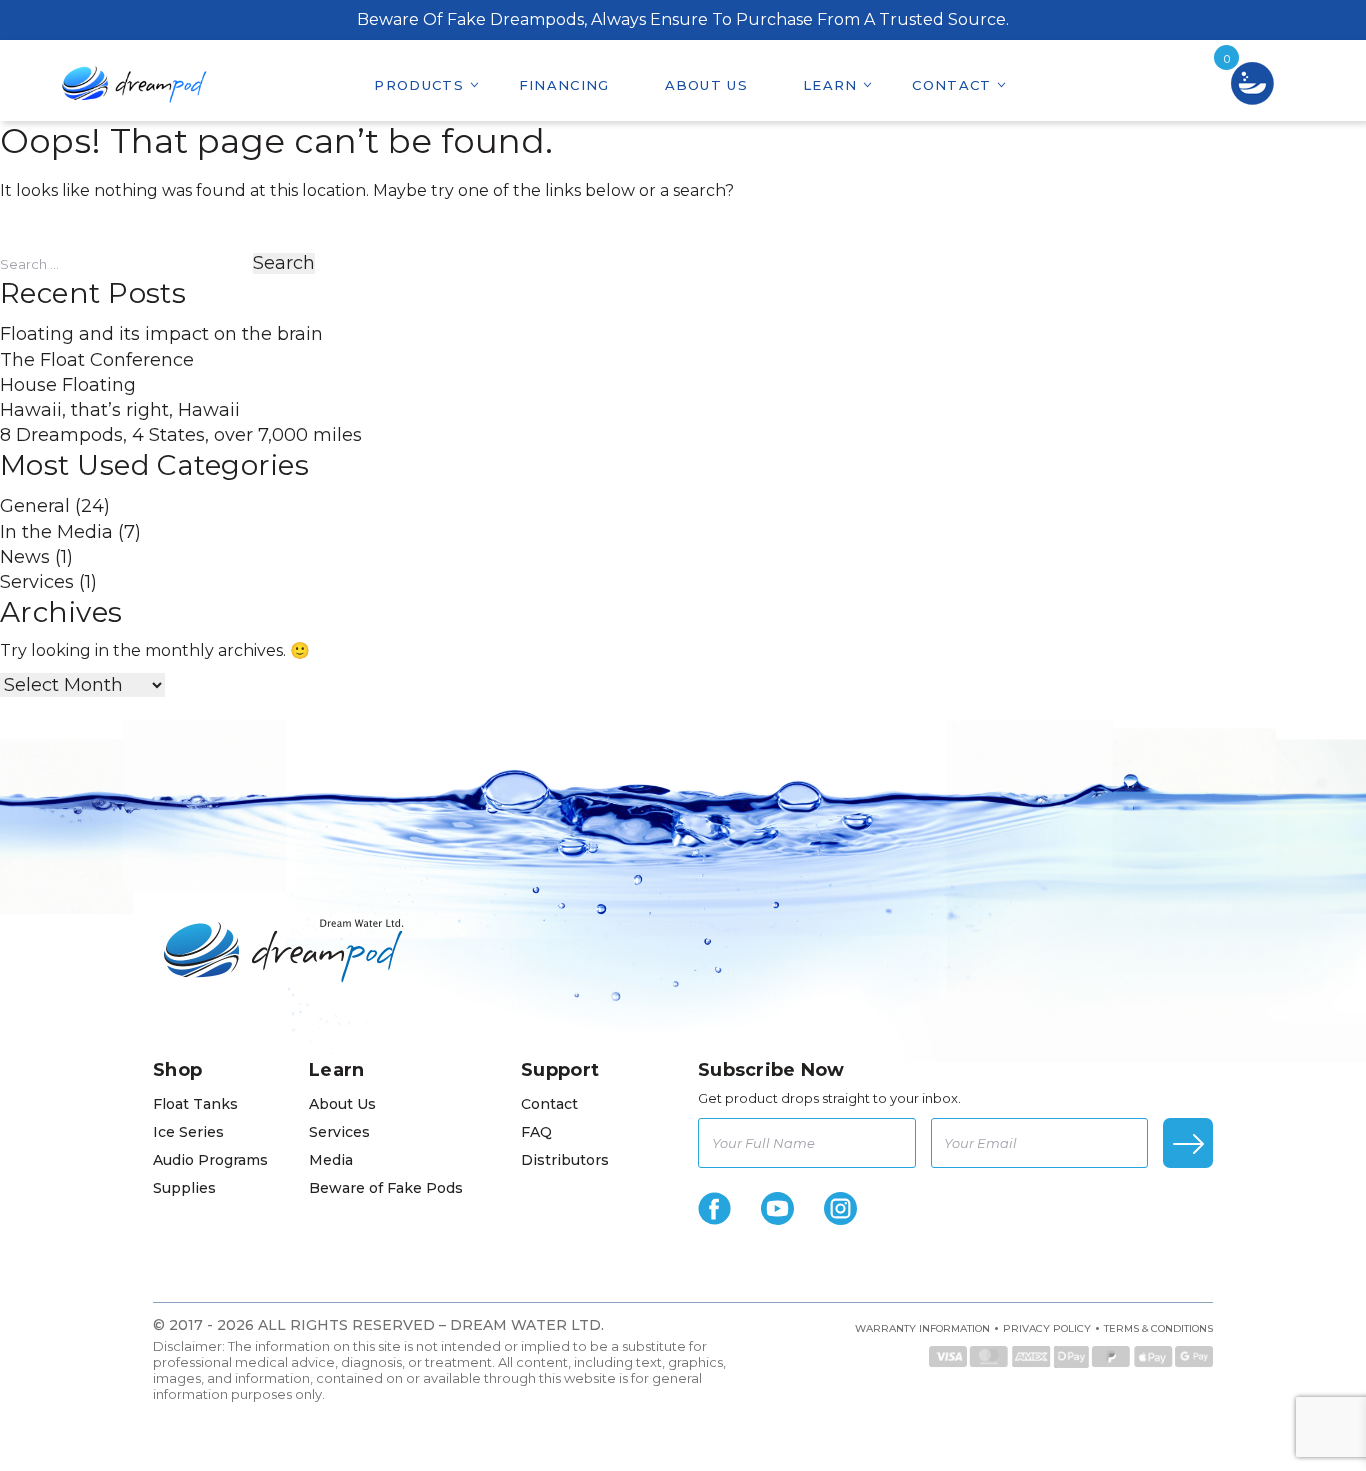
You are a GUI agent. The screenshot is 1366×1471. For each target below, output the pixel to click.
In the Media (56, 532)
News (25, 557)
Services (37, 582)
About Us (706, 85)
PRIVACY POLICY (1047, 1328)
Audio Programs (210, 1160)
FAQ (536, 1132)
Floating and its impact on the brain (161, 334)
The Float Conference (97, 360)
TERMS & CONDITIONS (1158, 1328)
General (35, 506)
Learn (830, 85)
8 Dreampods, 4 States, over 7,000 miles (181, 435)
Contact (951, 85)
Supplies (184, 1188)
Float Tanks (195, 1104)
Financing (564, 85)
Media (331, 1160)
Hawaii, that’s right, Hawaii (120, 410)
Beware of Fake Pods (386, 1188)
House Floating (68, 385)
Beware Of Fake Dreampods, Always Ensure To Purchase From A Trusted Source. (683, 19)
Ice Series (188, 1132)
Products (418, 85)
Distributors (565, 1160)
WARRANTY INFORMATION (922, 1328)
